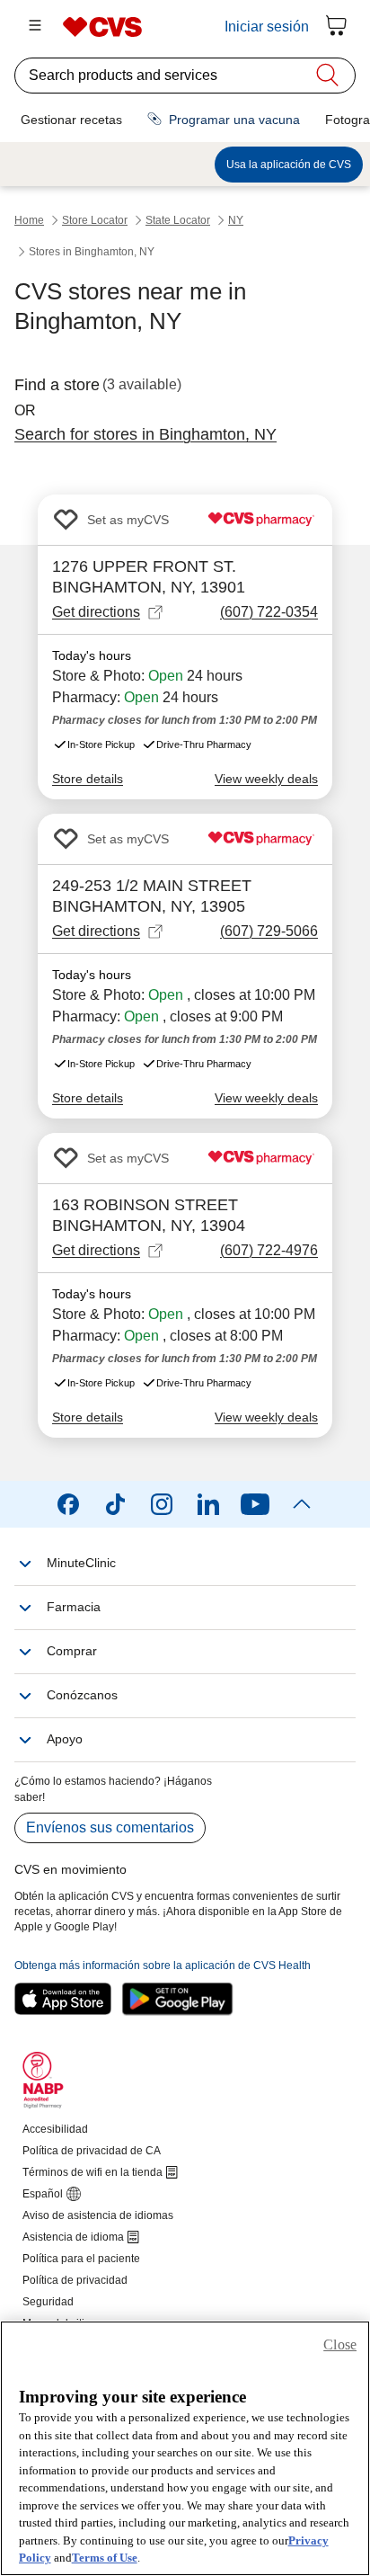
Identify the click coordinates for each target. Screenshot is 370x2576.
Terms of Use (105, 2558)
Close (340, 2344)
